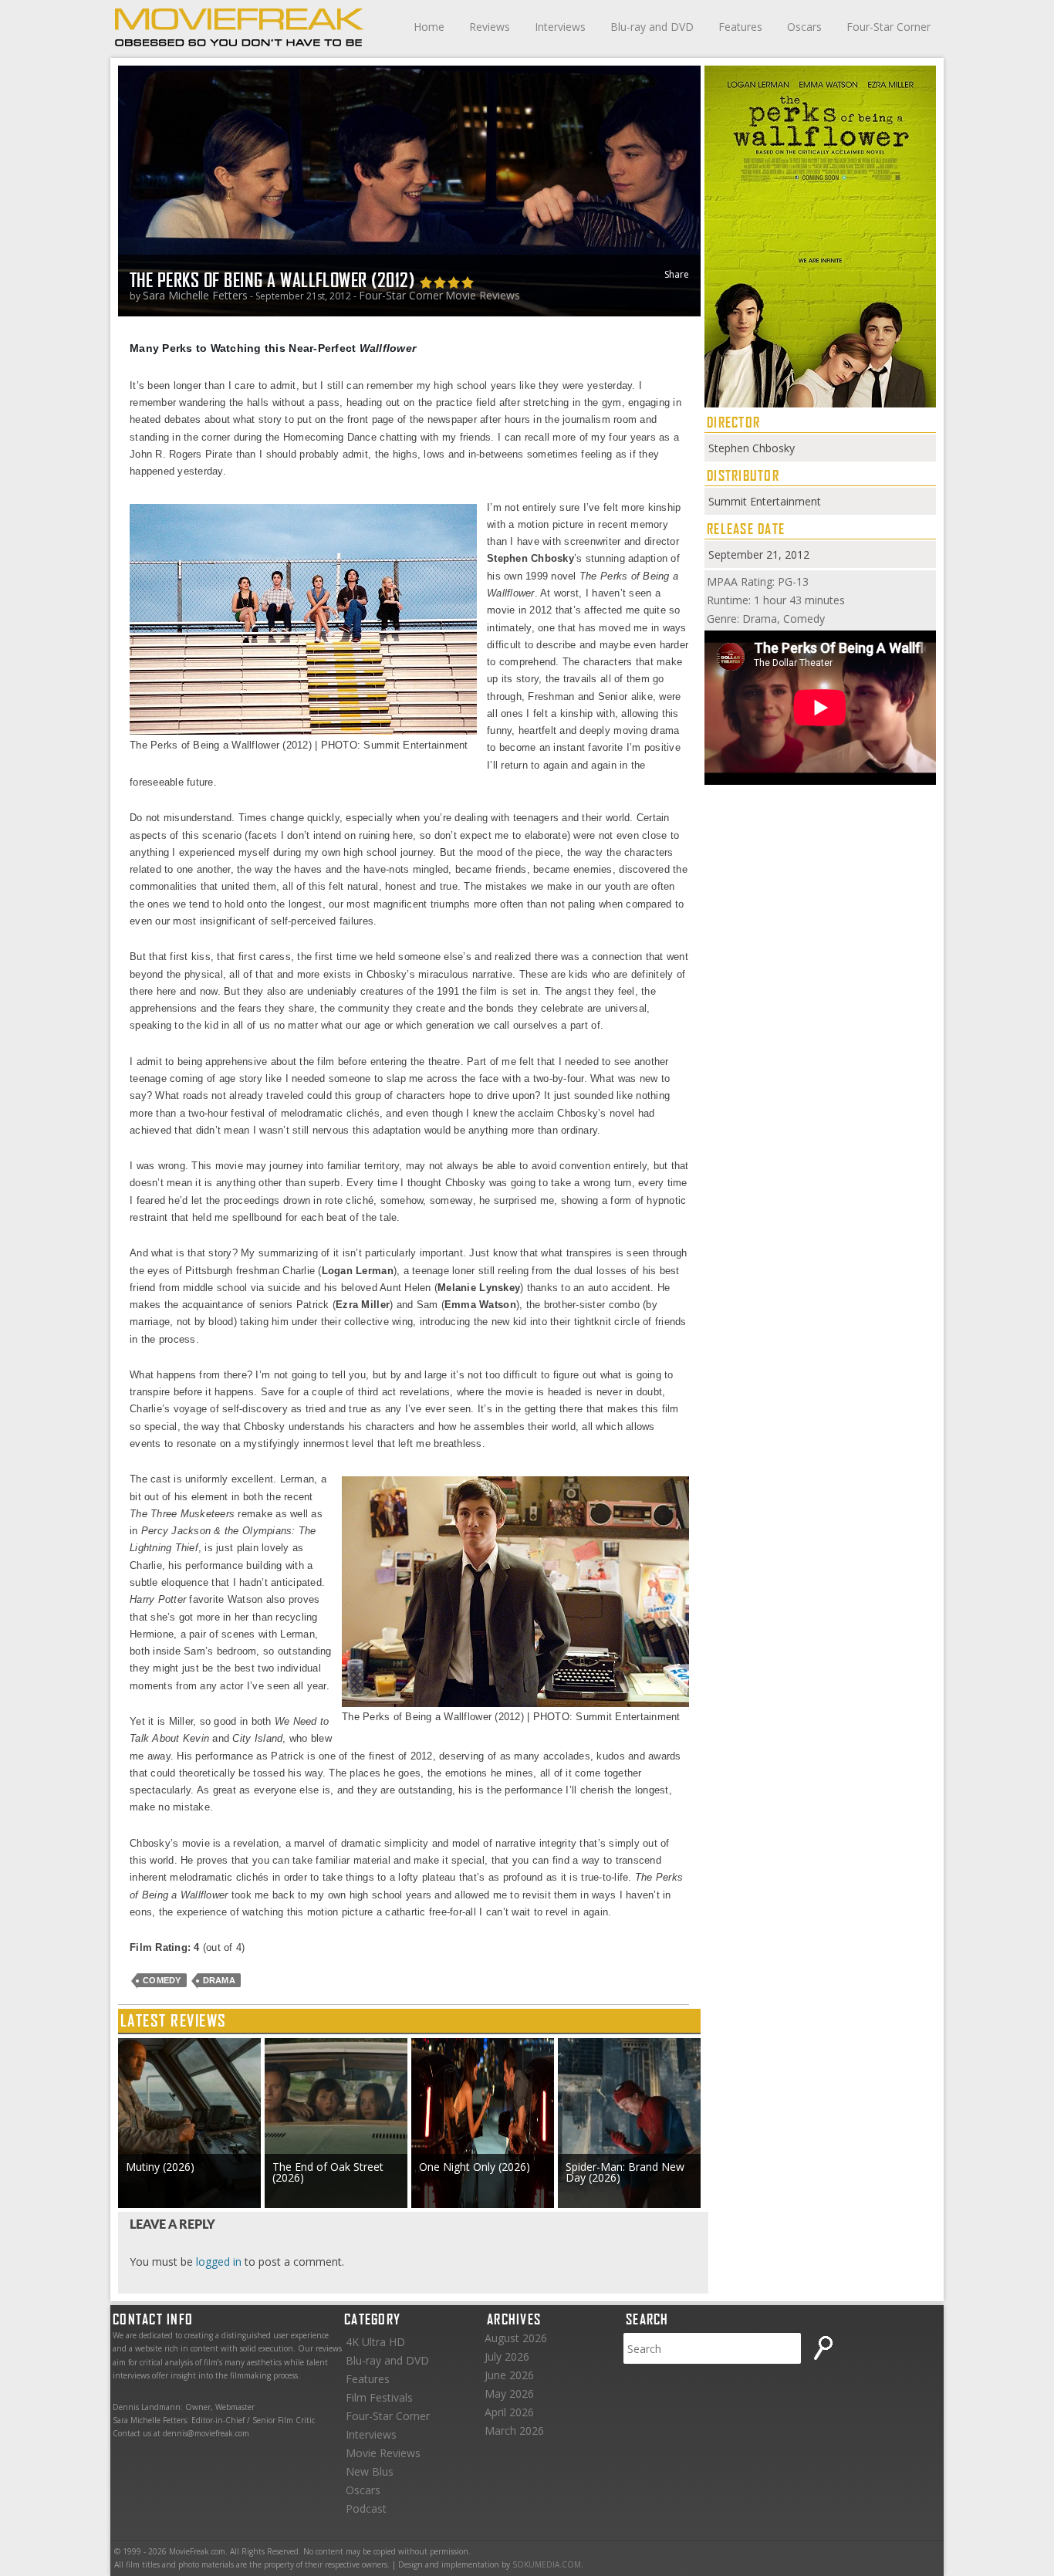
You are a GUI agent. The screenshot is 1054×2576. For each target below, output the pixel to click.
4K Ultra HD (375, 2342)
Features (740, 27)
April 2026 (509, 2412)
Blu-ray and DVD (652, 27)
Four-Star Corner (888, 27)
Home (429, 27)
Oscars (804, 27)
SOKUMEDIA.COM (547, 2564)
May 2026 (509, 2393)
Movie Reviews (483, 295)
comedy (162, 1980)
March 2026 (514, 2431)
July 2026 (507, 2356)
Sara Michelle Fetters (195, 295)
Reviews (490, 27)
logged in (219, 2262)
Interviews (560, 27)
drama (219, 1980)
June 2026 (509, 2375)
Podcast (366, 2508)
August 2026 (516, 2338)
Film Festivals (379, 2397)
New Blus (370, 2471)
